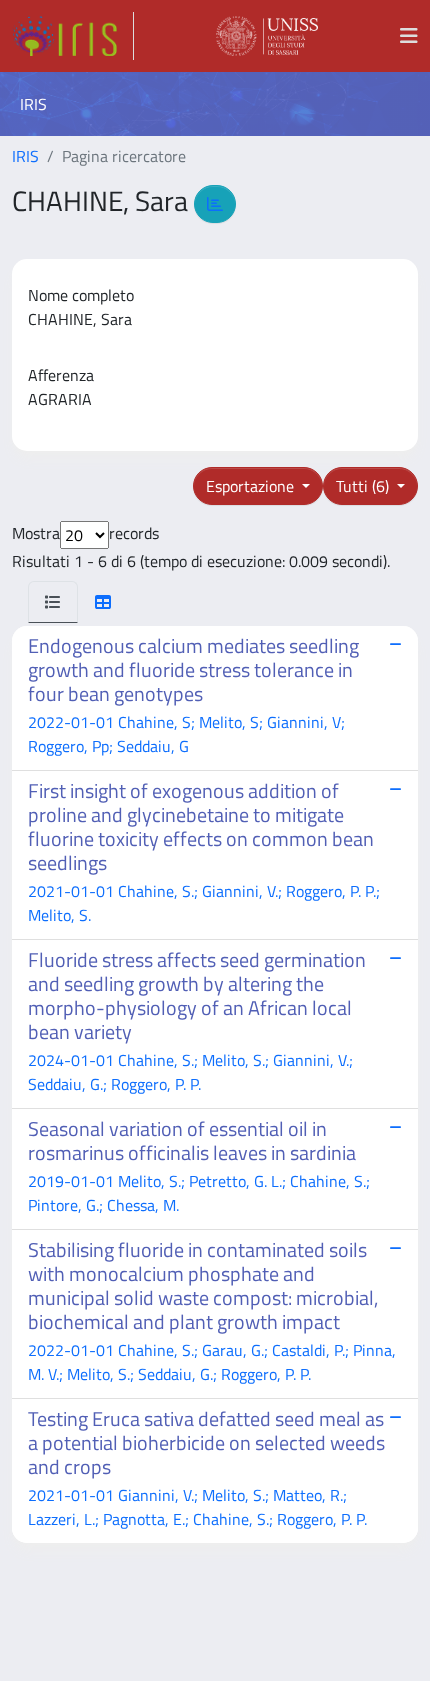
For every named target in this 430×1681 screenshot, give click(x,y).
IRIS (25, 156)
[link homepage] (73, 36)
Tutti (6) (364, 486)
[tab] (53, 602)
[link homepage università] (267, 36)
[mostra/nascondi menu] (409, 36)
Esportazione (252, 486)
